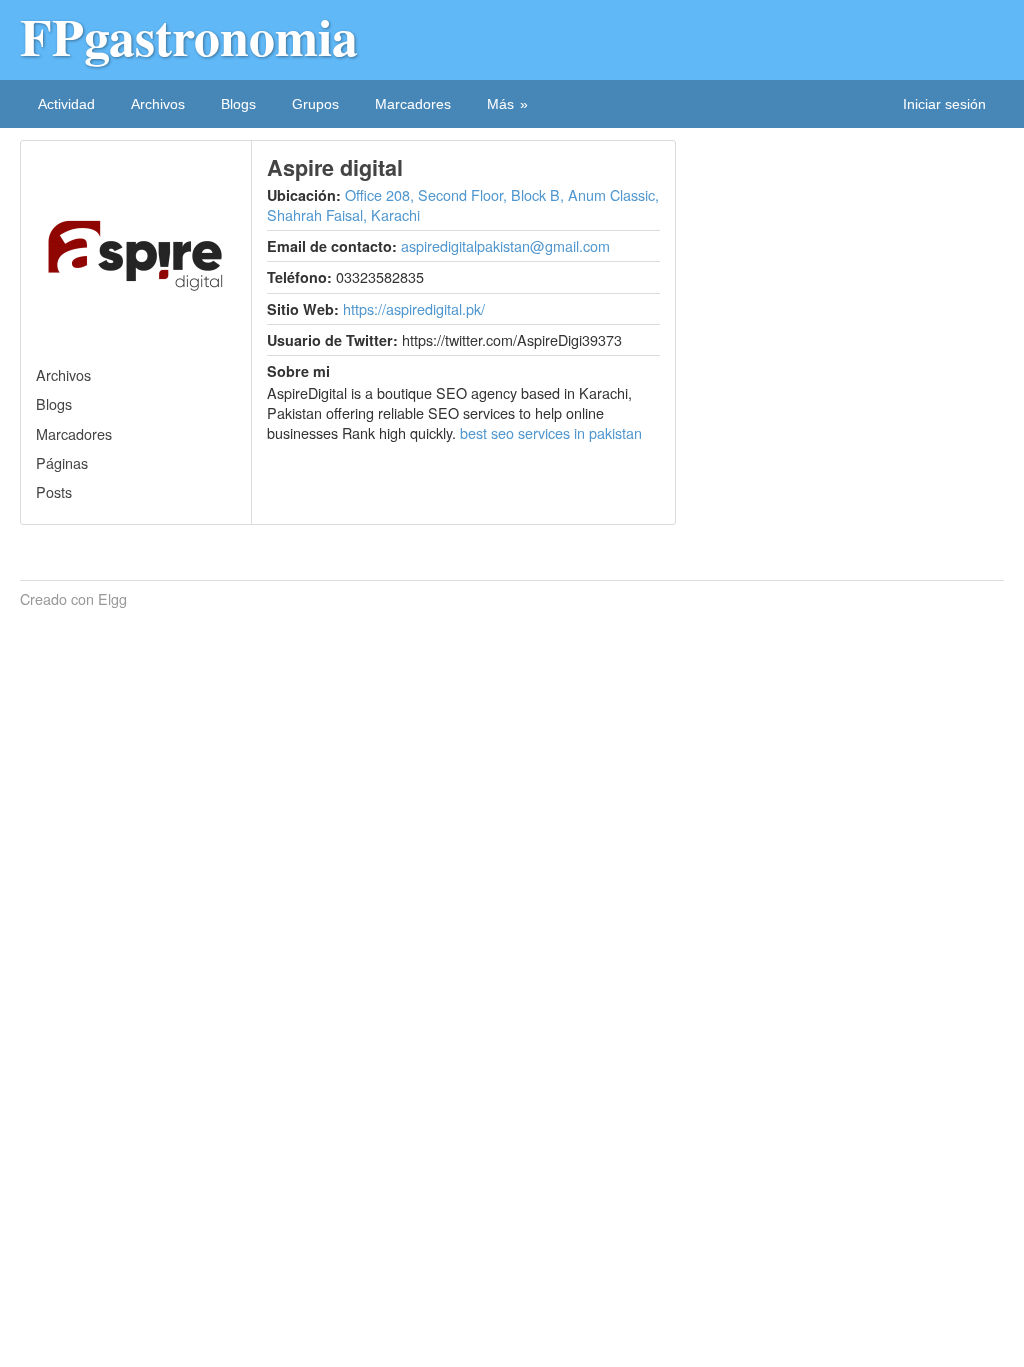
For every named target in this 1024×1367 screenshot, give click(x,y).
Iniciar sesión (944, 104)
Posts (54, 491)
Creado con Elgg (73, 599)
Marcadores (413, 104)
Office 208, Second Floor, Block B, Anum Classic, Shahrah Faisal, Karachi (463, 204)
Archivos (158, 104)
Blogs (238, 104)
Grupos (315, 104)
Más (500, 104)
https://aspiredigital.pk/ (414, 308)
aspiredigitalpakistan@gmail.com (505, 245)
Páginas (62, 462)
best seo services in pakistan (551, 432)
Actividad (66, 104)
